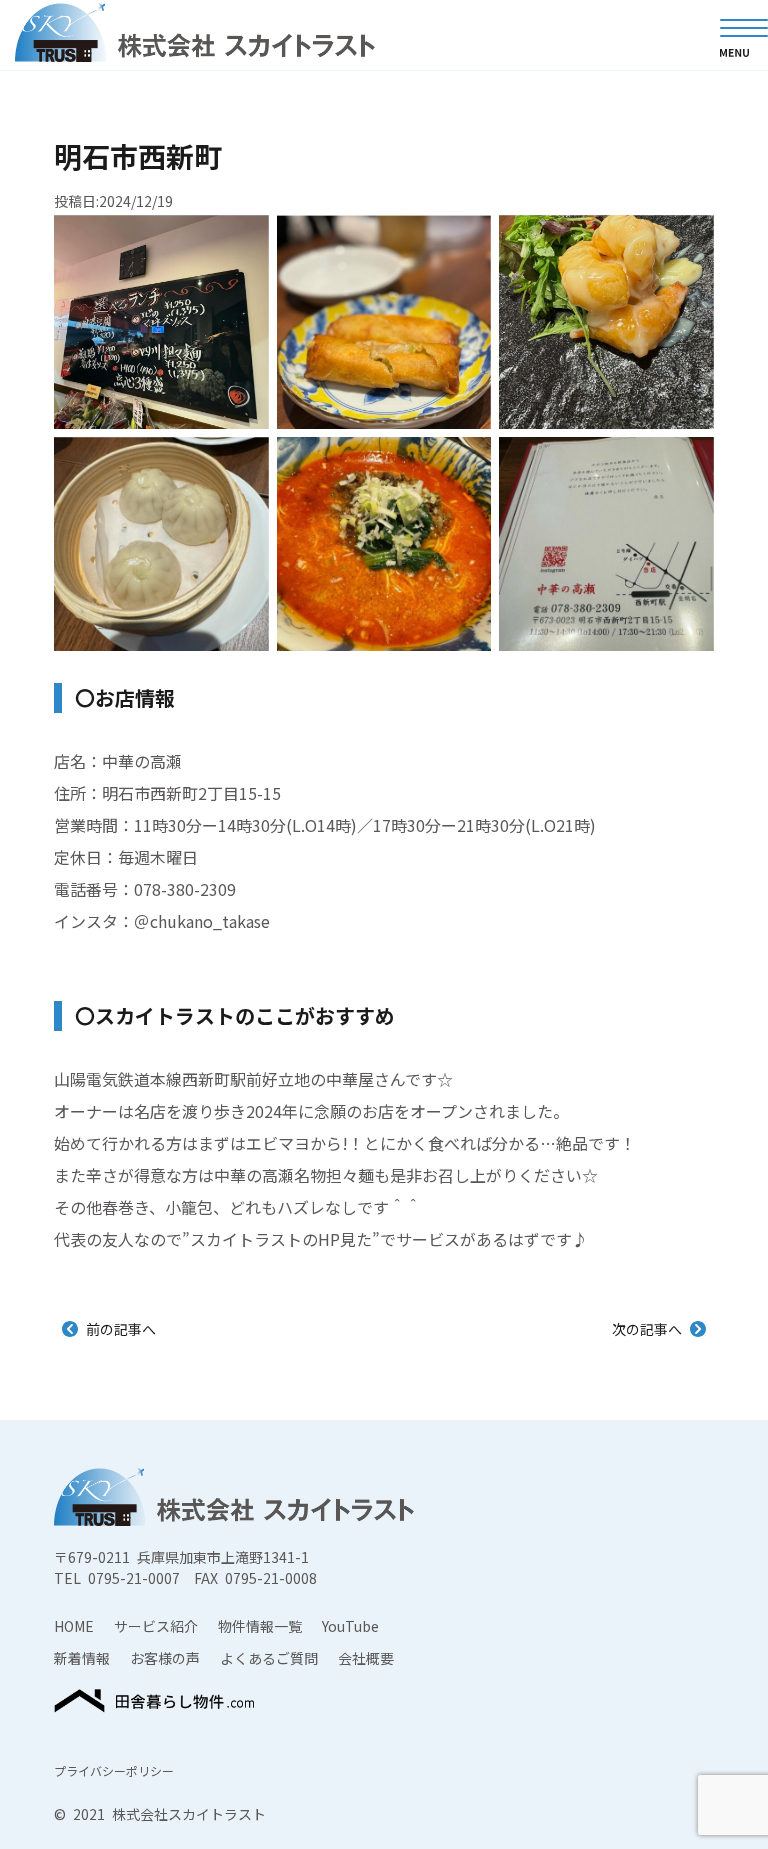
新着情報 (82, 1658)
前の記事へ (121, 1329)
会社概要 (366, 1658)
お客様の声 (165, 1658)
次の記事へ (647, 1329)
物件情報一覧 (260, 1626)
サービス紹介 (156, 1626)
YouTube (350, 1626)
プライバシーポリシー (114, 1770)
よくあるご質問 (269, 1658)
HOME (74, 1626)
